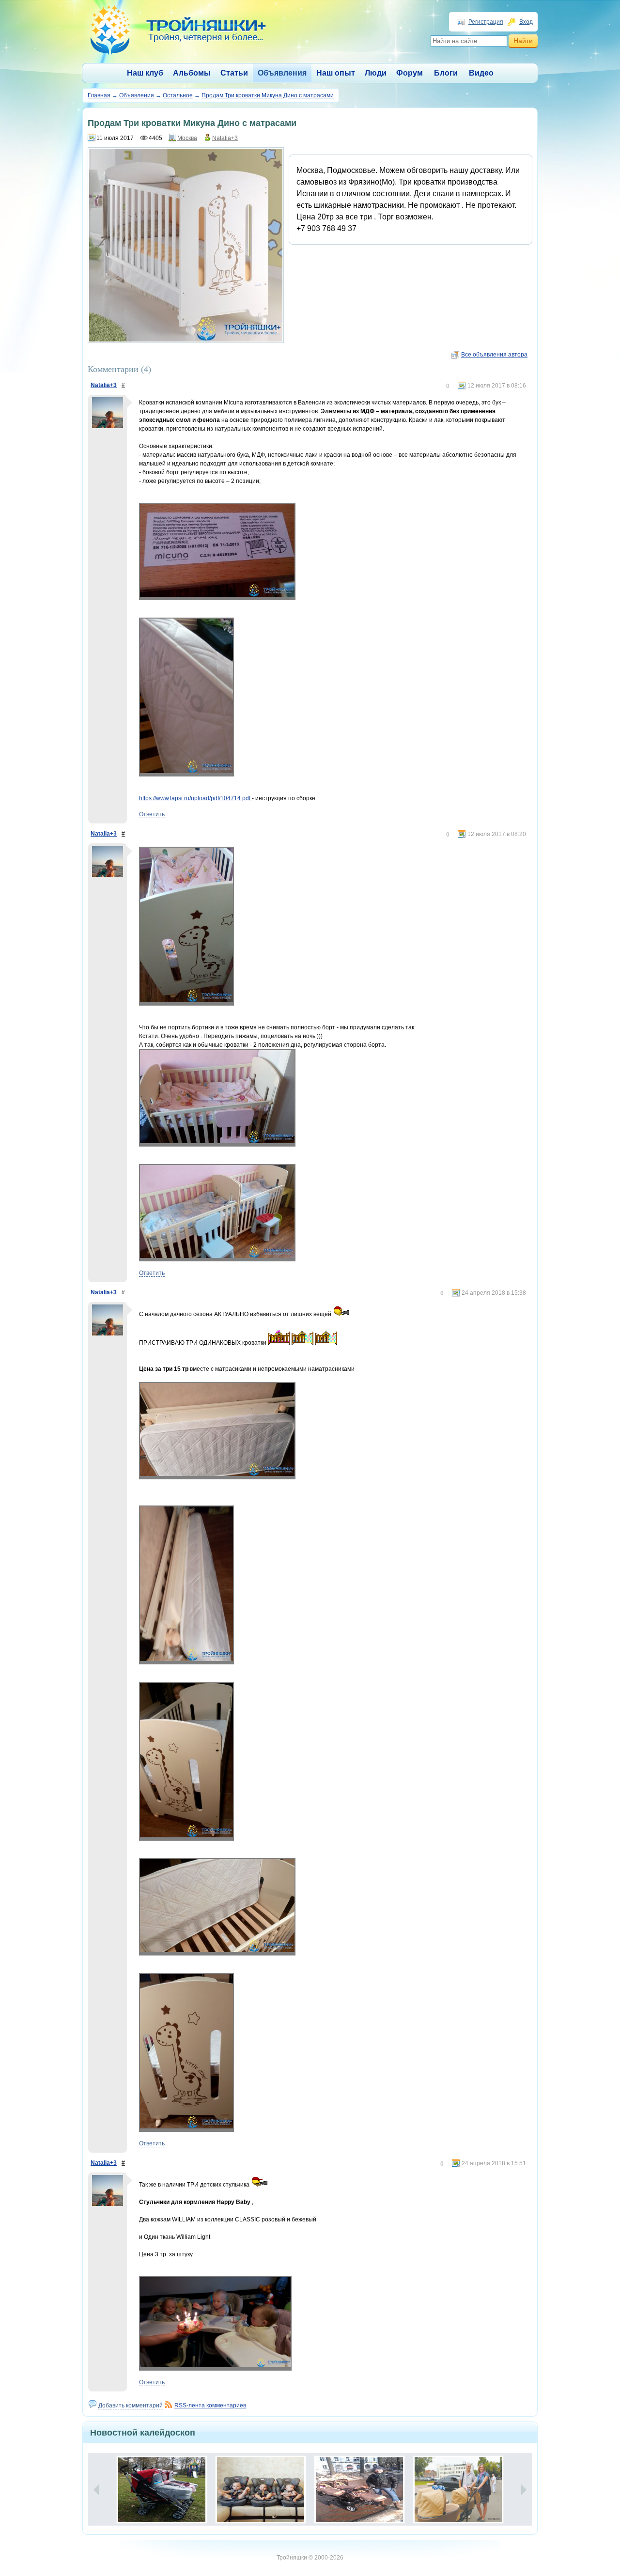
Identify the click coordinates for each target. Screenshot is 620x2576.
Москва (187, 138)
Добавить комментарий (131, 2405)
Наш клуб (145, 73)
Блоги (446, 73)
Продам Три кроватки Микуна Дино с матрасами (268, 95)
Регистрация (486, 22)
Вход (526, 22)
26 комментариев (379, 2463)
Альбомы (192, 73)
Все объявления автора (494, 355)
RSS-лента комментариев (210, 2405)
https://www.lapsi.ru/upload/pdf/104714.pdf (195, 798)
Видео (481, 73)
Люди (376, 73)
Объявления (282, 73)
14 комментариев (280, 2463)
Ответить (152, 814)
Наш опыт (336, 73)
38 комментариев (478, 2463)
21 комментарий (183, 2463)
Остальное (178, 95)
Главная (99, 95)
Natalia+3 (225, 138)
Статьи (234, 73)
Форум (410, 73)
